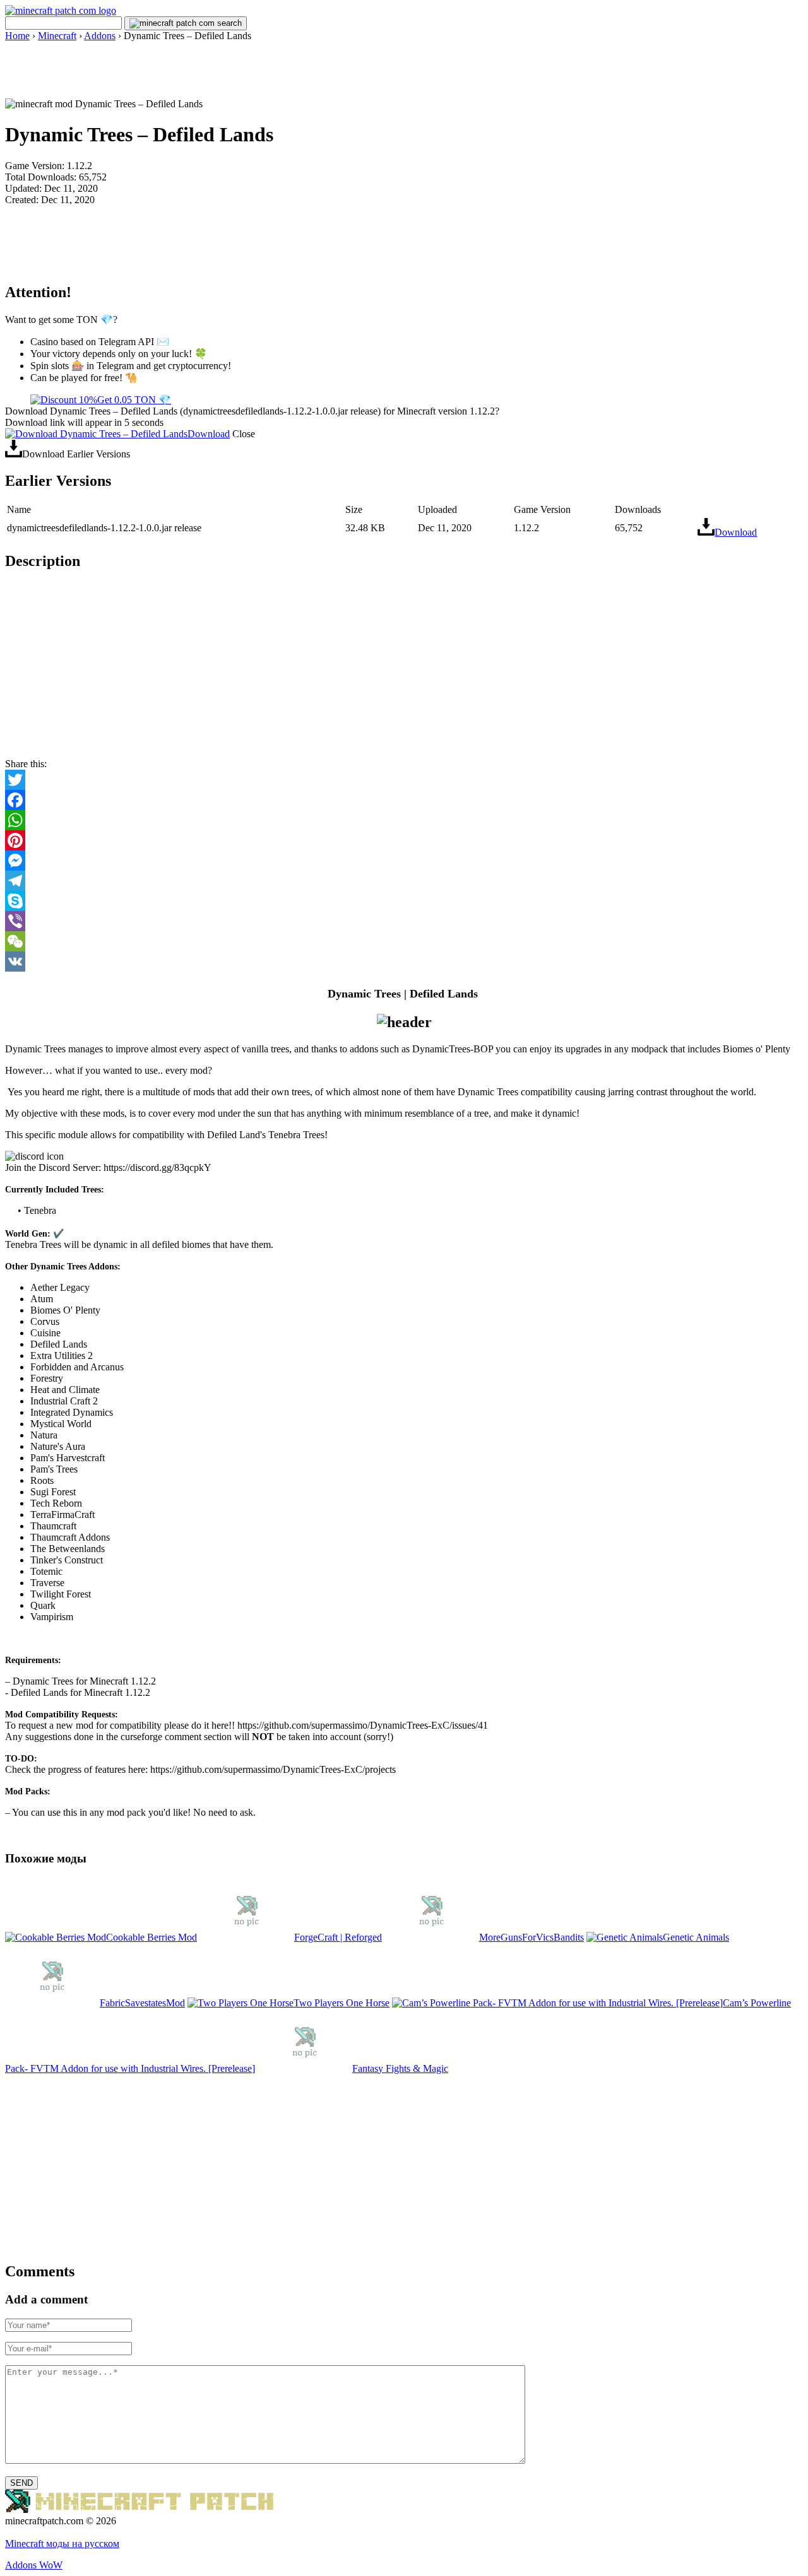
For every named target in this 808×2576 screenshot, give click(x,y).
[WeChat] (404, 941)
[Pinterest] (404, 840)
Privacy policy (34, 2532)
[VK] (404, 962)
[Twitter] (404, 780)
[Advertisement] (404, 70)
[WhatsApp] (404, 820)
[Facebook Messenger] (404, 861)
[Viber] (404, 921)
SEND (21, 2483)
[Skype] (404, 901)
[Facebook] (404, 800)
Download (209, 434)
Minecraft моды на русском (62, 2544)
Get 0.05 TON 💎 (134, 400)
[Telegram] (404, 881)
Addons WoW (34, 2565)
